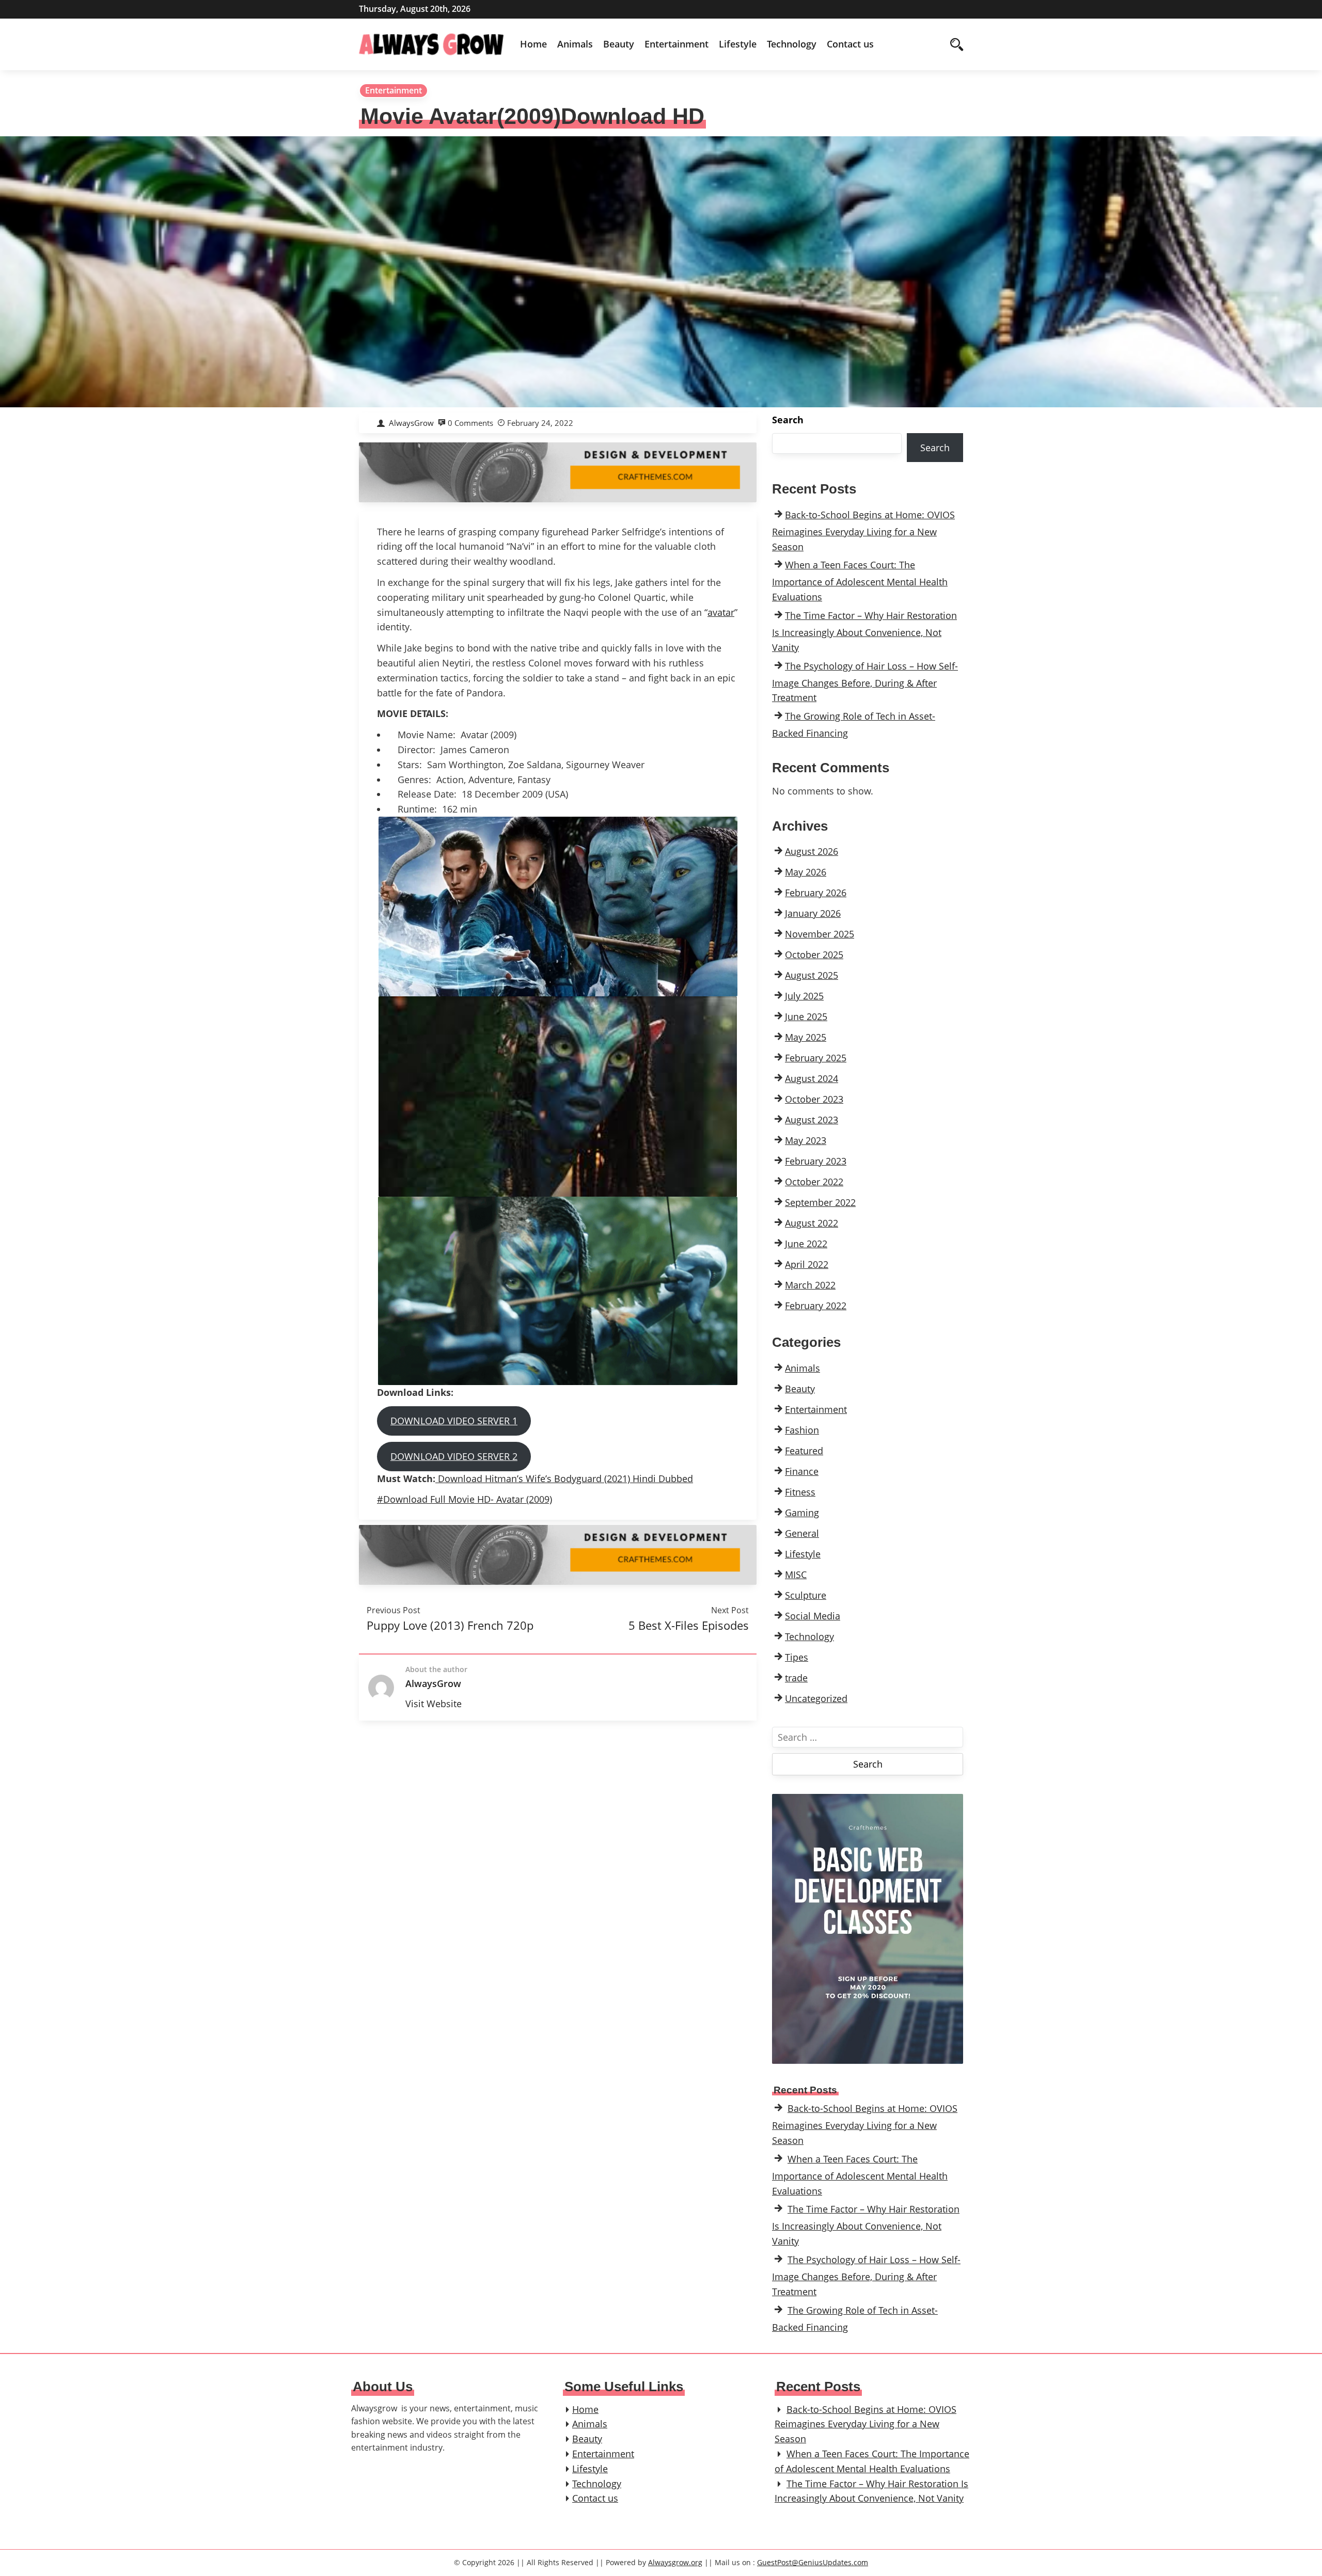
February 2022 (816, 1306)
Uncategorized (816, 1698)
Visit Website (434, 1704)
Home (533, 44)
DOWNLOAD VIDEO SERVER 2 (454, 1456)
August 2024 (812, 1078)
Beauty (619, 44)
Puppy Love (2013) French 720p (450, 1625)
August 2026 (812, 851)
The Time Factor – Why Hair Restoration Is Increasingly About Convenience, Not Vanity (864, 631)
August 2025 (812, 975)
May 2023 (806, 1140)
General (802, 1533)
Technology (792, 44)
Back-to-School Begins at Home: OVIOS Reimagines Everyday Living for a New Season (863, 531)
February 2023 (816, 1161)
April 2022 (807, 1264)
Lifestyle (738, 44)
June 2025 (806, 1016)
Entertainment (676, 44)
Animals (575, 44)
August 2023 (812, 1120)
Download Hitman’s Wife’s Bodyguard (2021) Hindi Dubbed (564, 1478)
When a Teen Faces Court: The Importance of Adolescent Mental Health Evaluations (860, 581)
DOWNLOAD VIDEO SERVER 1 (454, 1421)
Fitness (800, 1492)
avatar (721, 612)
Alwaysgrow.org (675, 2562)
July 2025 (804, 996)
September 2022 (820, 1202)
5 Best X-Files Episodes (689, 1625)
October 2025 (814, 955)
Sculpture (806, 1595)
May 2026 (806, 872)
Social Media (813, 1616)
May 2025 (806, 1037)
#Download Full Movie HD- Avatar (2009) (465, 1499)
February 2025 (816, 1058)
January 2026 (813, 913)
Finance (802, 1471)
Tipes (797, 1657)
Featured (804, 1451)
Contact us (850, 44)
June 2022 (806, 1244)
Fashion (802, 1430)
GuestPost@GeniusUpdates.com (813, 2562)
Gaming (802, 1513)
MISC (796, 1575)
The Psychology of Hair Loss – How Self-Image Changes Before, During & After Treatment (865, 682)
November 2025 (820, 934)
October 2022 (814, 1182)
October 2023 (814, 1099)
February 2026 (816, 893)
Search (788, 420)
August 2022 (812, 1223)
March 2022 (810, 1285)
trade (796, 1678)
